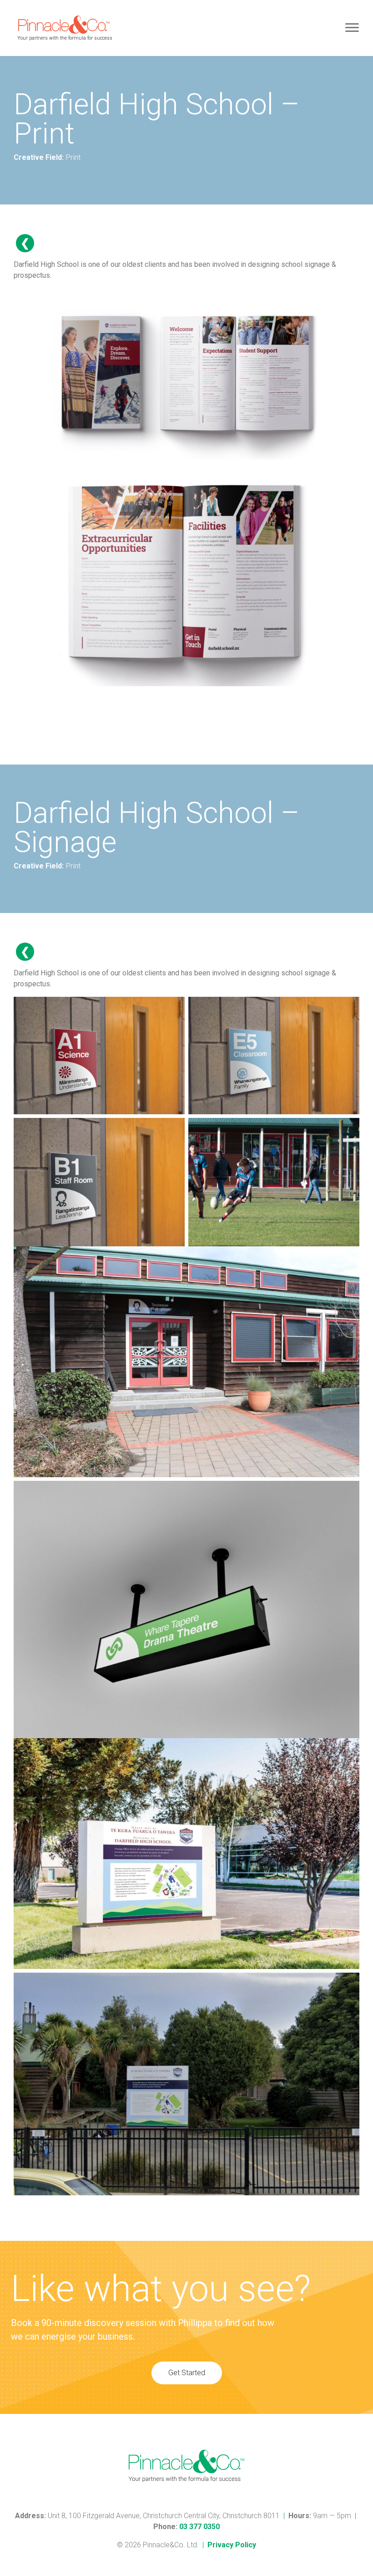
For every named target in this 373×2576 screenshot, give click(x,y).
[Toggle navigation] (352, 28)
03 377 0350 (199, 2527)
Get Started (187, 2373)
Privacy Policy (232, 2545)
